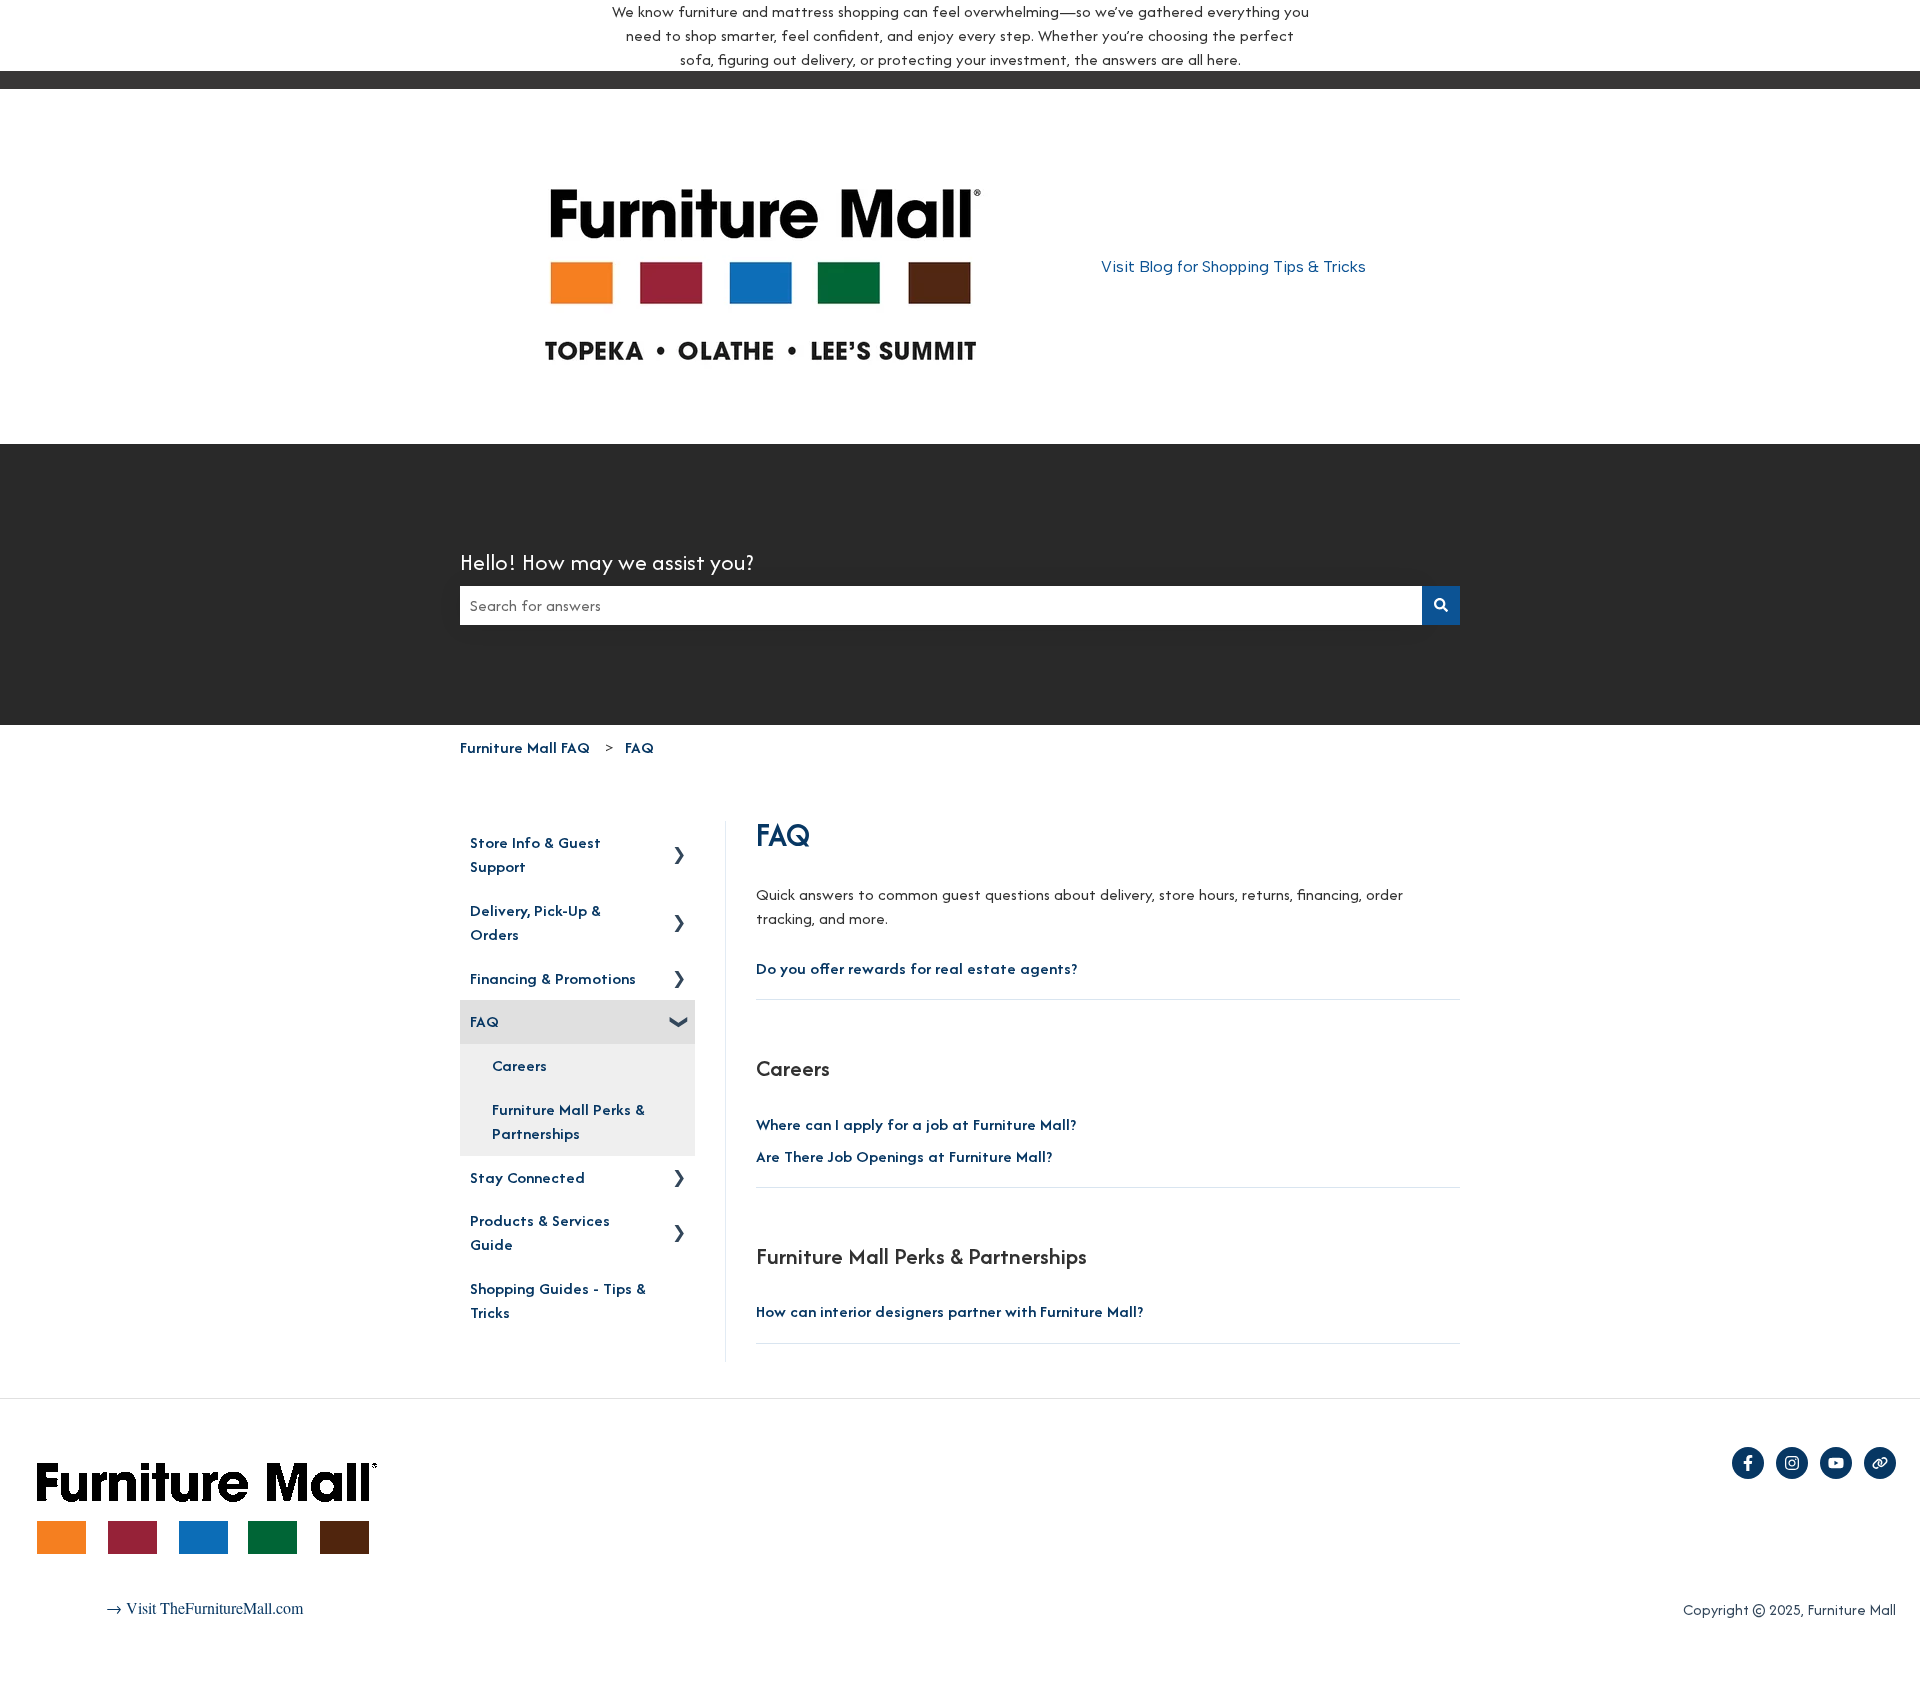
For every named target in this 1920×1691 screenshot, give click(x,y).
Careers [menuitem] (519, 1065)
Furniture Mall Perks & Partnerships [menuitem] (568, 1121)
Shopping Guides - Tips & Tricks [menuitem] (558, 1300)
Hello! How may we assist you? (606, 562)
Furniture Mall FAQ (525, 747)
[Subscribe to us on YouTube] (1836, 1463)
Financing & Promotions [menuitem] (553, 978)
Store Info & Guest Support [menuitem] (535, 854)
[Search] (1441, 606)
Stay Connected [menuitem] (527, 1177)
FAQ (639, 747)
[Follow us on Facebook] (1748, 1463)
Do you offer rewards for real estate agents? (916, 968)
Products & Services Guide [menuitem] (540, 1232)
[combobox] (941, 606)
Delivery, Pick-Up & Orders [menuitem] (535, 922)
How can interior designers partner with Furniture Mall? (949, 1311)
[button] (679, 843)
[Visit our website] (1880, 1463)
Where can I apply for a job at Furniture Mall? (916, 1124)
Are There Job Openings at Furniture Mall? (904, 1156)
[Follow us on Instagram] (1792, 1463)
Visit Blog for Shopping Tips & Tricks (1233, 266)
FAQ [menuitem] (484, 1021)
